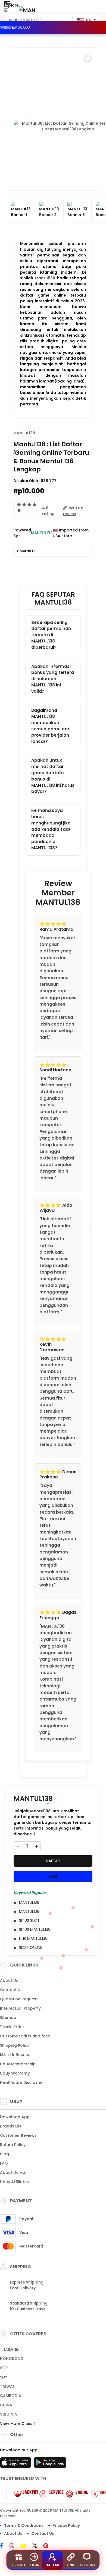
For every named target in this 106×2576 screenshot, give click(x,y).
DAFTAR (53, 1861)
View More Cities (17, 2423)
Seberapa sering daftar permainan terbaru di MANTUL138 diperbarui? (51, 635)
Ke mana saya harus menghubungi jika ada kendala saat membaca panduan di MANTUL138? (51, 829)
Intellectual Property (20, 2008)
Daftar (52, 2565)
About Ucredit (14, 2172)
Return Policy (13, 2145)
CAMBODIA (11, 2396)
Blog (4, 2154)
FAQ (4, 2163)
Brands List (11, 2126)
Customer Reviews (18, 2135)
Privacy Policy (66, 2526)
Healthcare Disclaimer (22, 2082)
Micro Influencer (16, 2055)
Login (34, 2565)
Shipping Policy (15, 2045)
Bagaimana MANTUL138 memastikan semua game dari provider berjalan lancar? (51, 726)
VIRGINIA (9, 2414)
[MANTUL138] (27, 10)
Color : (26, 551)
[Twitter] (37, 2546)
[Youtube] (26, 2546)
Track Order (12, 2027)
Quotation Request (19, 1999)
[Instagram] (15, 2546)
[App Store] (16, 2464)
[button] (88, 59)
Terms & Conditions (24, 2526)
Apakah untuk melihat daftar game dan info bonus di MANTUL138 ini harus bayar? (53, 776)
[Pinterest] (49, 2546)
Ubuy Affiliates (14, 2182)
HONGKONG (12, 2359)
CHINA (6, 2405)
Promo (19, 2565)
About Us (9, 1980)
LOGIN (53, 1876)
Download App (15, 2117)
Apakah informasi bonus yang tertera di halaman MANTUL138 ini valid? (53, 679)
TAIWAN (8, 2386)
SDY (4, 2377)
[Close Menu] (6, 12)
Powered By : (22, 533)
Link (71, 2565)
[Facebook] (4, 2546)
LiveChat (87, 2565)
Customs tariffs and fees (25, 2036)
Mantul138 (45, 278)
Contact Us (11, 1990)
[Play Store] (50, 2464)
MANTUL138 (24, 433)
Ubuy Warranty (15, 2073)
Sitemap (8, 2018)
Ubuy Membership (18, 2064)
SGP (4, 2368)
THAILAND (9, 2349)
